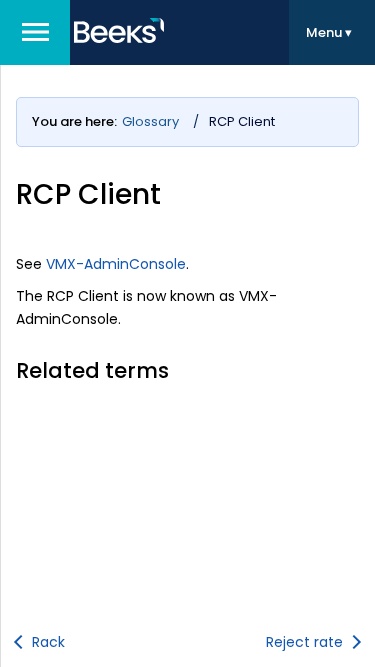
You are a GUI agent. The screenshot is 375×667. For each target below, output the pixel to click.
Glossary (150, 121)
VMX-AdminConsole (116, 264)
